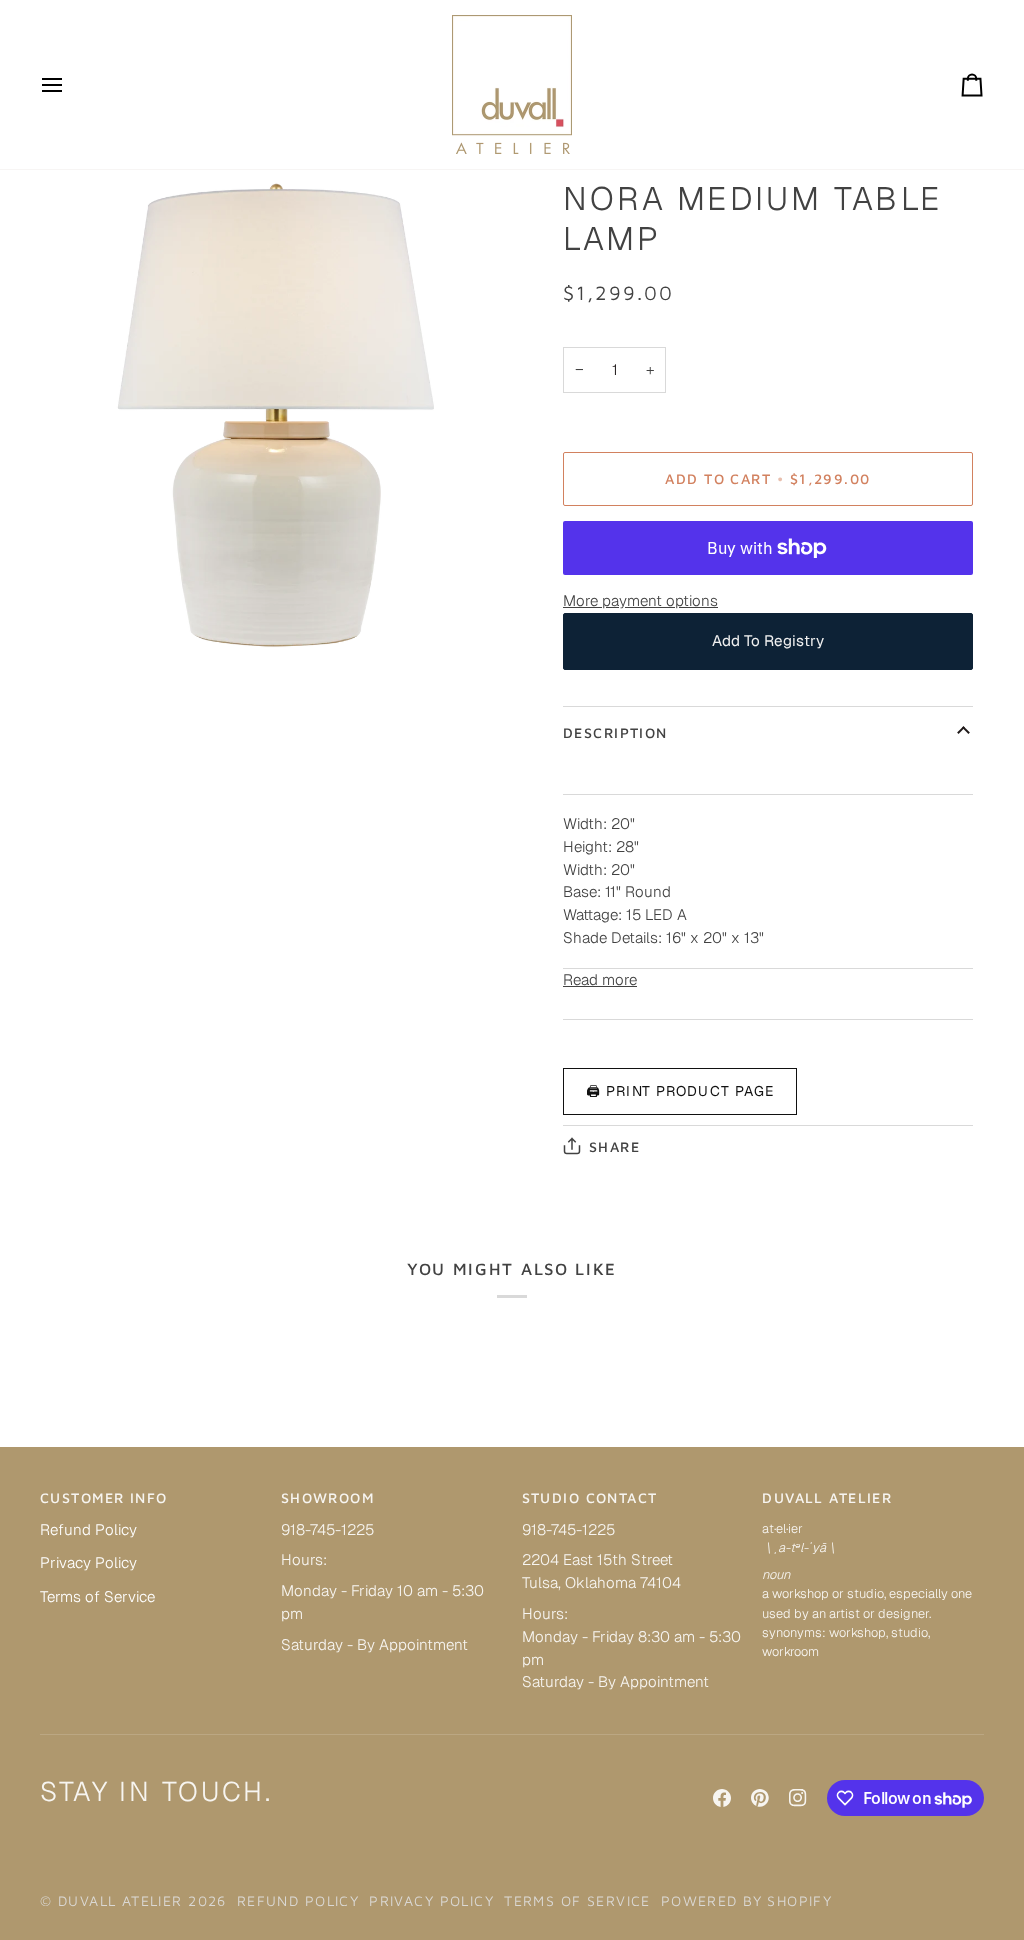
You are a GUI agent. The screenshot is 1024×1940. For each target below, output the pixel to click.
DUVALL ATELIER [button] (827, 1497)
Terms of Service (97, 1596)
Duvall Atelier (120, 1900)
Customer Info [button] (103, 1497)
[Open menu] (70, 84)
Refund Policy (88, 1529)
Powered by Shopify (747, 1900)
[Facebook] (722, 1798)
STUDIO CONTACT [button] (590, 1497)
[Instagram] (798, 1798)
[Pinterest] (760, 1798)
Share (614, 1146)
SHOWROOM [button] (327, 1497)
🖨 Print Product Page (680, 1091)
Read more (600, 979)
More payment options (640, 600)
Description (615, 732)
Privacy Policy (88, 1562)
